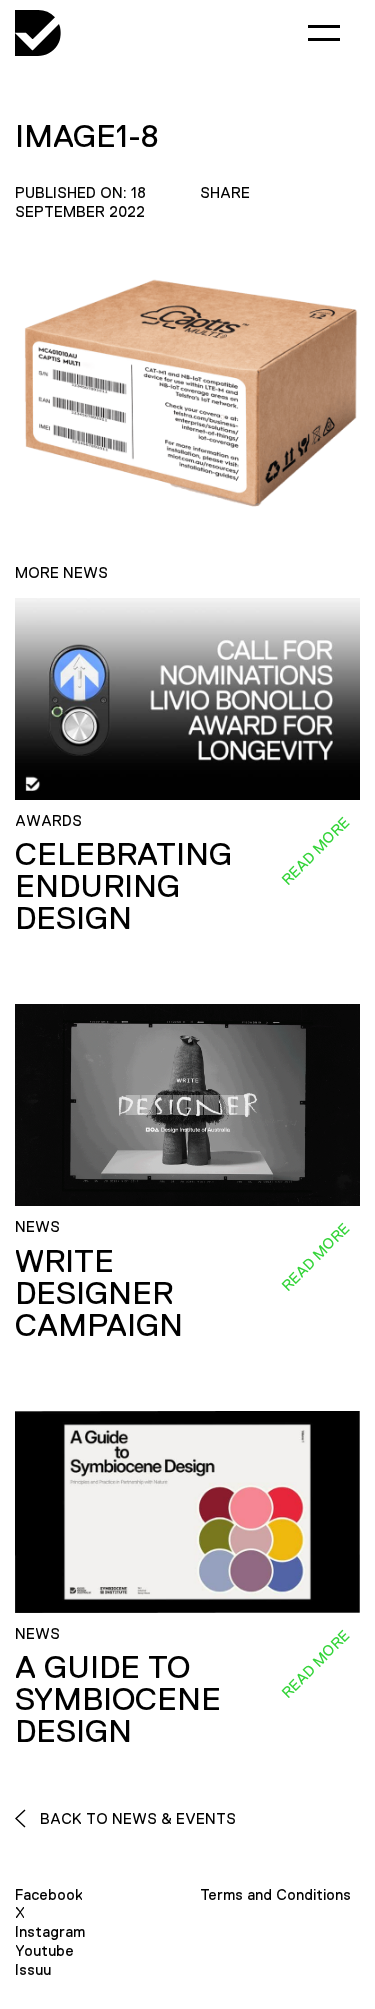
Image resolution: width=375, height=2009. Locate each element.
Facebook (49, 1894)
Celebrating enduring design (123, 886)
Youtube (44, 1950)
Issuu (33, 1969)
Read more (315, 851)
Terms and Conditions (275, 1894)
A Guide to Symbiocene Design (118, 1699)
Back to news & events (136, 1818)
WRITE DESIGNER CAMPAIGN (99, 1293)
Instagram (50, 1931)
